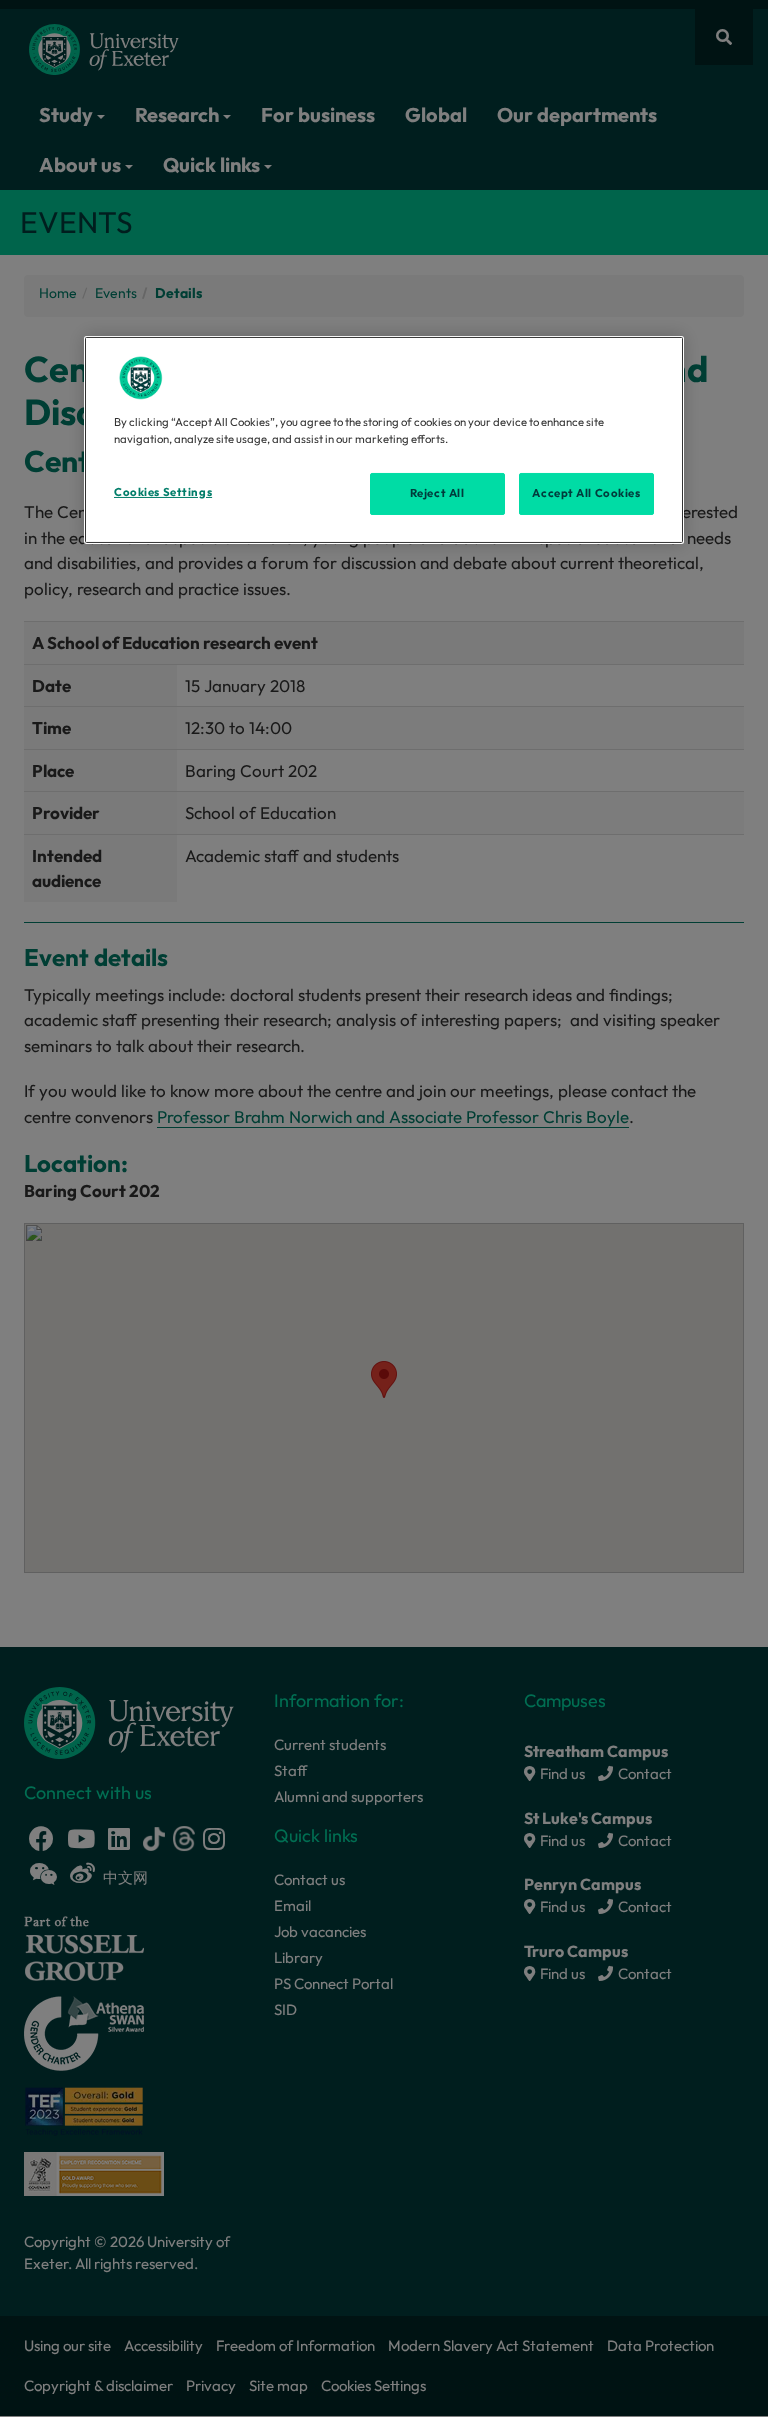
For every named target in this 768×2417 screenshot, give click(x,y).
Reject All (437, 493)
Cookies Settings (163, 492)
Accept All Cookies (586, 493)
